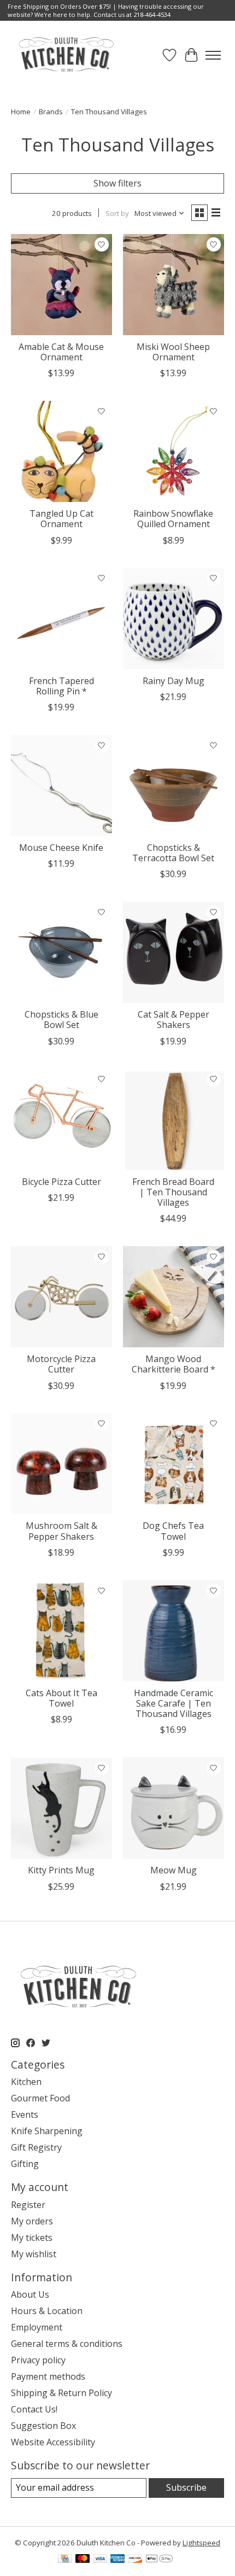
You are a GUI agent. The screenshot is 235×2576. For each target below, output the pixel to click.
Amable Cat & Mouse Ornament (61, 352)
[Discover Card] (135, 2560)
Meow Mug (174, 1870)
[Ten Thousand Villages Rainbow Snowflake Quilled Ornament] (174, 451)
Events (25, 2114)
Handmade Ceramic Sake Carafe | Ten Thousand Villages (174, 1703)
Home (21, 112)
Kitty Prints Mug (61, 1870)
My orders (32, 2221)
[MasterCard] (83, 2560)
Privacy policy (38, 2360)
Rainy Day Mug (174, 681)
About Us (30, 2294)
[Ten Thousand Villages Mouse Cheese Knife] (61, 785)
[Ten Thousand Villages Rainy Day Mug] (174, 619)
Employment (37, 2327)
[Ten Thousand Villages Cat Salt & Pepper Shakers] (174, 952)
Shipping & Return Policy (61, 2393)
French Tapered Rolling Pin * (61, 686)
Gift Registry (36, 2147)
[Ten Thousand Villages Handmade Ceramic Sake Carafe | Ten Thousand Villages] (174, 1631)
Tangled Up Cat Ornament (61, 519)
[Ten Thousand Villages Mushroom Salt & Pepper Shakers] (61, 1464)
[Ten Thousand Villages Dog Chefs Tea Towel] (174, 1464)
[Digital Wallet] (159, 2560)
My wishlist (34, 2254)
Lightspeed (201, 2543)
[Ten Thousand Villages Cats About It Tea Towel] (61, 1631)
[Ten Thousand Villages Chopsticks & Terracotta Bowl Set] (174, 785)
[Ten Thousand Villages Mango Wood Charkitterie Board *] (174, 1297)
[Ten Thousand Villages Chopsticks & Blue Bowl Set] (61, 952)
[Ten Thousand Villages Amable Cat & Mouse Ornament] (61, 285)
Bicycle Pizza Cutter (61, 1182)
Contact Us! (34, 2409)
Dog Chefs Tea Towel (173, 1531)
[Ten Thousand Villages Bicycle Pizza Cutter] (61, 1120)
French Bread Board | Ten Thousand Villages (173, 1192)
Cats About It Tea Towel (61, 1698)
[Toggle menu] (213, 55)
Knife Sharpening (47, 2131)
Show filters (117, 183)
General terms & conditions (67, 2344)
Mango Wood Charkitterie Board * (174, 1364)
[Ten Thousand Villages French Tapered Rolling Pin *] (61, 619)
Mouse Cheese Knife (61, 848)
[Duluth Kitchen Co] (66, 55)
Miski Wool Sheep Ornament (173, 352)
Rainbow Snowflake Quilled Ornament (173, 519)
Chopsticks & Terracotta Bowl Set (173, 853)
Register (28, 2205)
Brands (51, 112)
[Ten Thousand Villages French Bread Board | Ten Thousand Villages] (174, 1120)
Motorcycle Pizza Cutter (61, 1364)
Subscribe (186, 2487)
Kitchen (26, 2082)
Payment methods (48, 2376)
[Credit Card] (65, 2560)
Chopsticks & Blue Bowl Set (61, 1020)
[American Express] (117, 2560)
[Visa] (100, 2560)
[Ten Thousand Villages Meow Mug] (174, 1808)
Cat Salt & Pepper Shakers (174, 1020)
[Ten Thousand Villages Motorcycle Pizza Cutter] (61, 1297)
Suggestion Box (43, 2426)
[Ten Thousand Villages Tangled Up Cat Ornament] (61, 451)
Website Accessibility (53, 2442)
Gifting (25, 2164)
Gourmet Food (40, 2098)
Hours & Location (47, 2311)
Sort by (117, 213)
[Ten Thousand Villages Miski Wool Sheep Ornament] (174, 285)
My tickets (32, 2238)
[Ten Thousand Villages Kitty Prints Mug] (61, 1808)
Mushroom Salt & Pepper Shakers (61, 1531)
